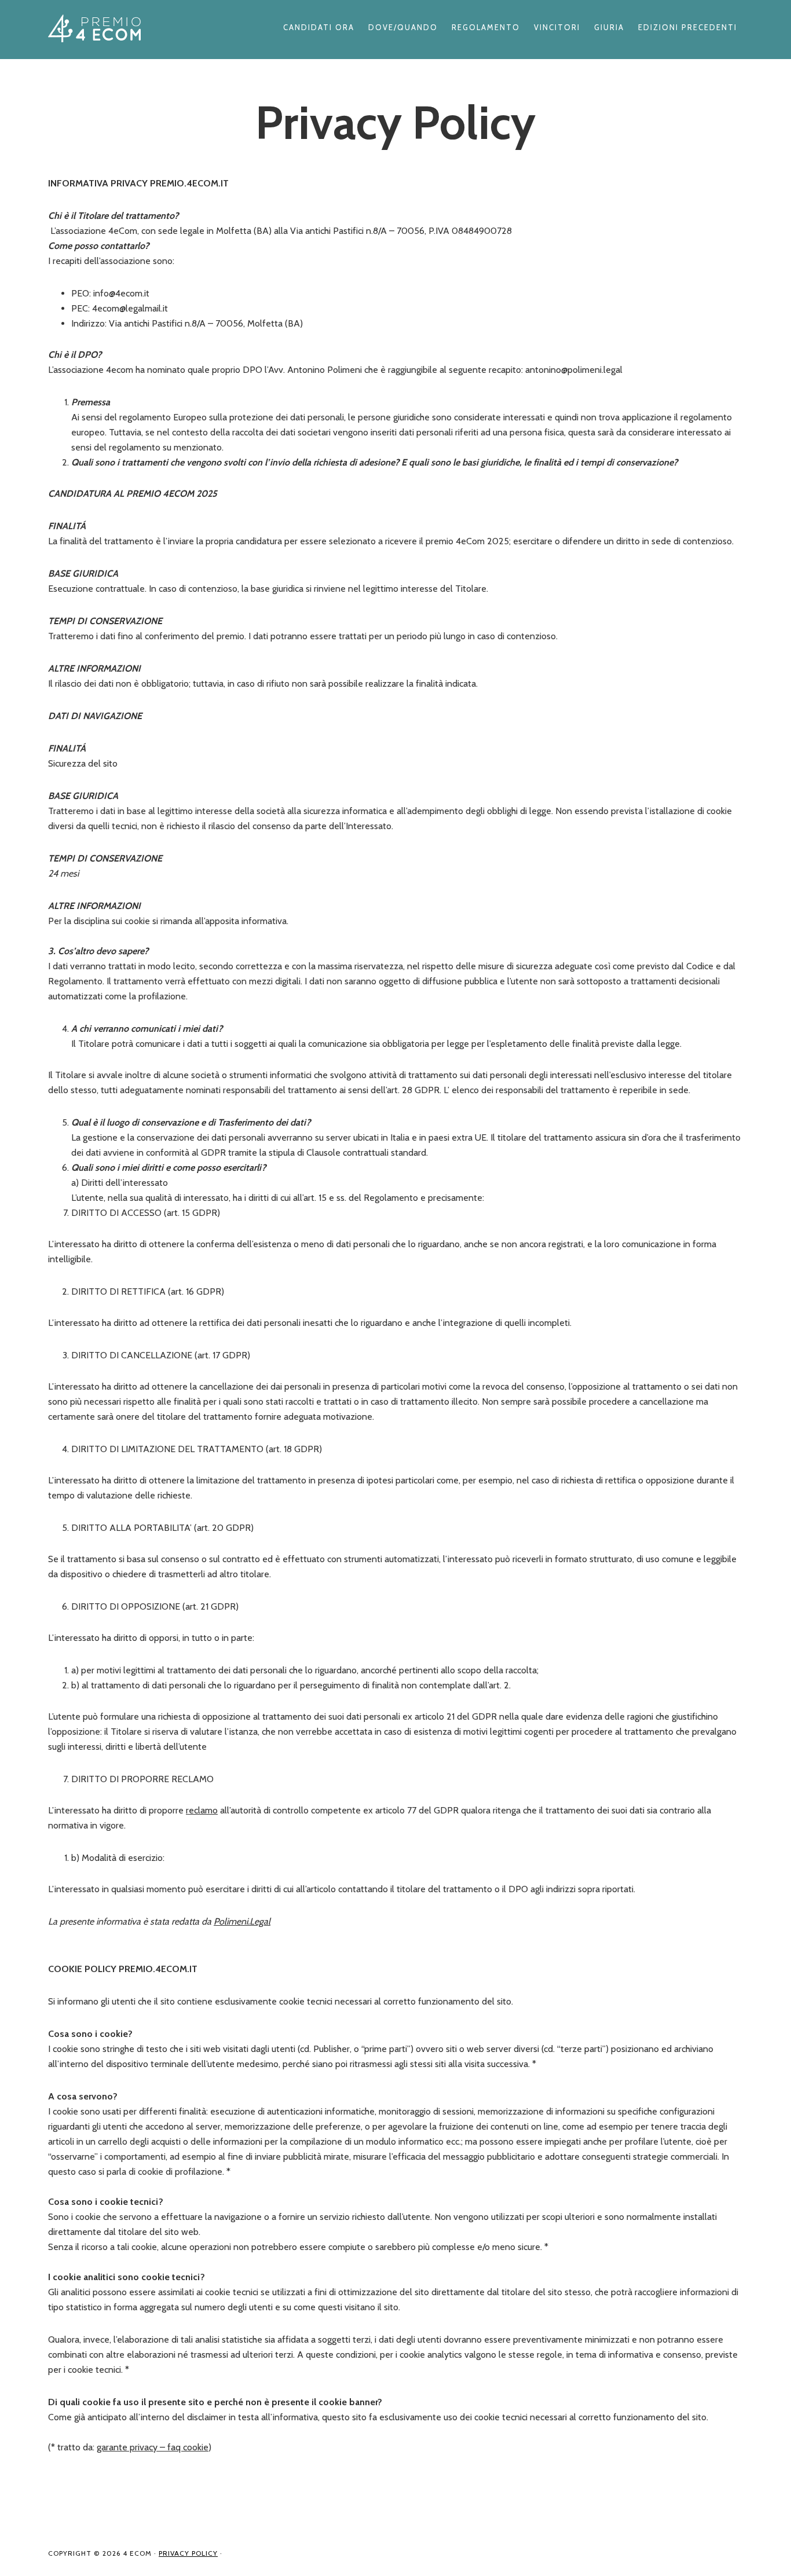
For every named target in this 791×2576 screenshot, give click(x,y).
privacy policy (188, 2553)
